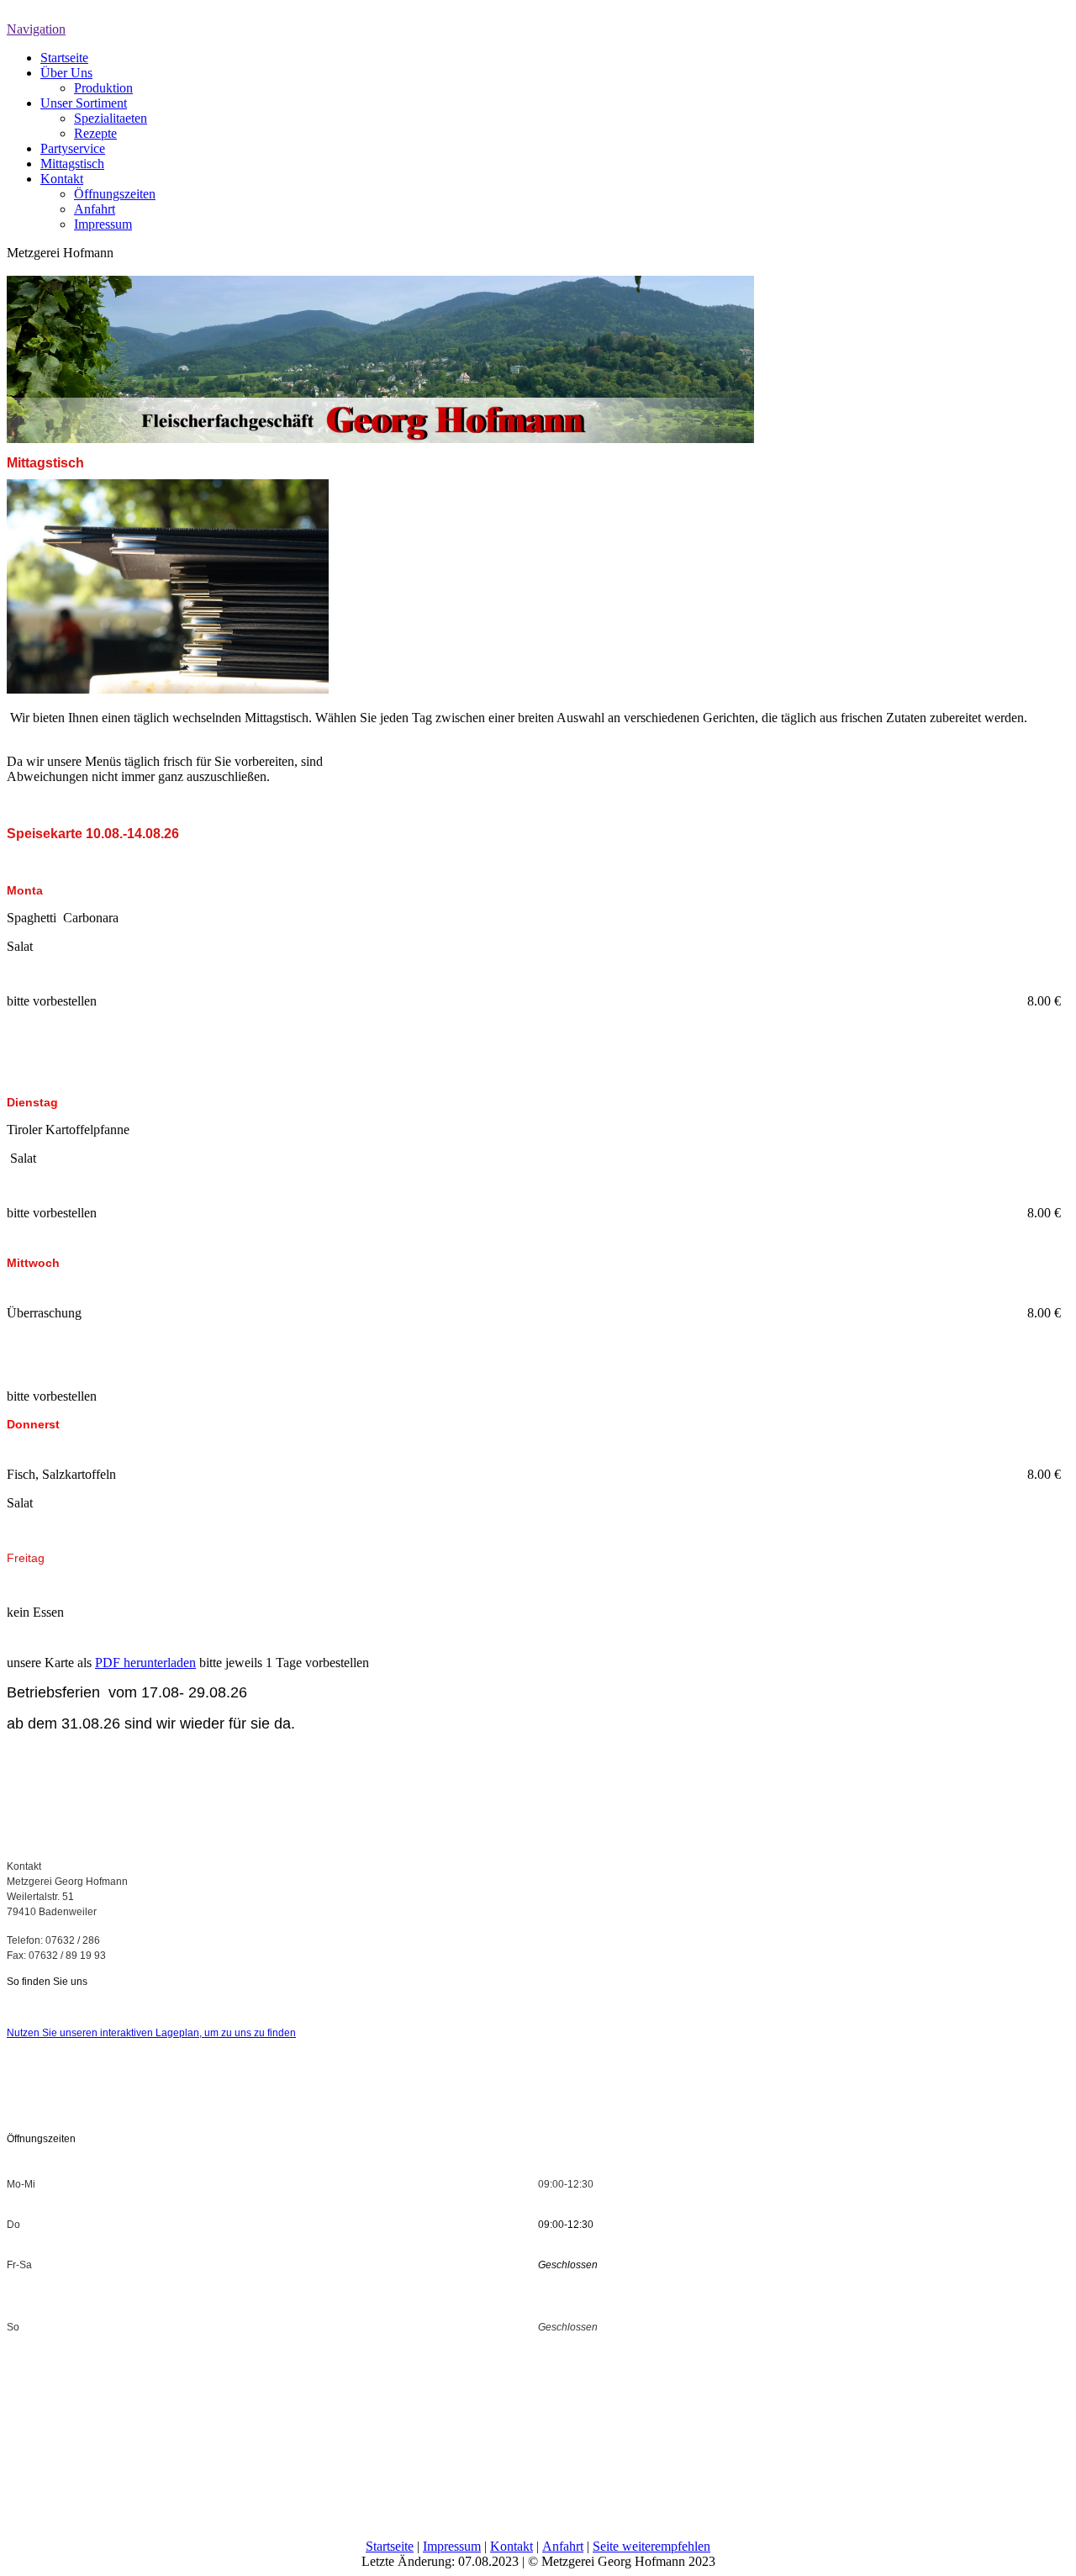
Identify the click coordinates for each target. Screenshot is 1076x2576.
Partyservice (73, 148)
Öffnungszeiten (115, 194)
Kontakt (62, 179)
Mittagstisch (72, 164)
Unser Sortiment (84, 103)
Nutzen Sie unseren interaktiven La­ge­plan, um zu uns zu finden (151, 2033)
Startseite (64, 58)
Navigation (36, 29)
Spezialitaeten (111, 118)
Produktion (103, 88)
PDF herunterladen (145, 1663)
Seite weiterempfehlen (651, 2546)
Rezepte (95, 133)
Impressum (103, 224)
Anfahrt (95, 209)
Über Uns (66, 73)
